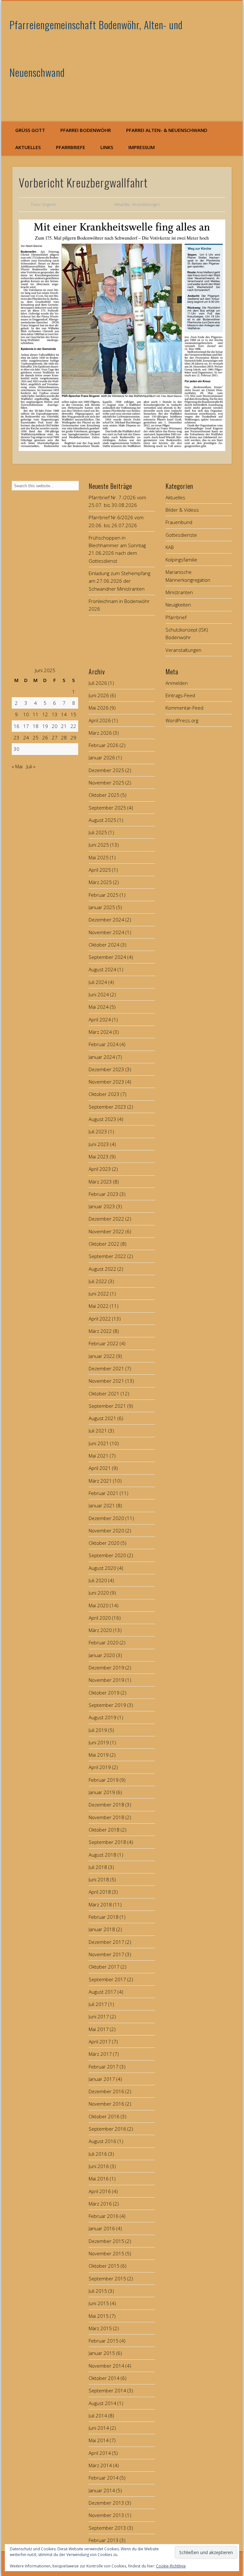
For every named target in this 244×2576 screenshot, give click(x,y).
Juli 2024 (98, 982)
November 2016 (106, 2104)
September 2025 (107, 808)
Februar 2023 (104, 1194)
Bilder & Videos (182, 510)
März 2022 (100, 1331)
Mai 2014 (99, 2440)
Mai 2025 (99, 857)
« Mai (17, 766)
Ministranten (179, 592)
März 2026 (100, 733)
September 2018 (107, 1842)
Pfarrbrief (176, 617)
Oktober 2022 (104, 1244)
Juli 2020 (98, 1580)
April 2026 (100, 720)
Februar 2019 (104, 1780)
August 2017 (102, 1992)
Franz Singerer (44, 204)
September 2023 (107, 1107)
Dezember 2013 (106, 2503)
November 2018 (106, 1817)
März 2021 (100, 1481)
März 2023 (100, 1182)
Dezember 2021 (106, 1368)
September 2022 (107, 1256)
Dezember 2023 (106, 1069)
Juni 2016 (99, 2166)
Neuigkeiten (178, 605)
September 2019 (107, 1705)
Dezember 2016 (106, 2091)
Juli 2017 (98, 2004)
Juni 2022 (99, 1294)
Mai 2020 (99, 1605)
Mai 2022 (99, 1306)
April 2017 (100, 2042)
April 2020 (100, 1618)
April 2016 (100, 2191)
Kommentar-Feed (184, 708)
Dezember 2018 (106, 1805)
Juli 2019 (98, 1730)
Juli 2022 (98, 1281)
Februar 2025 (104, 895)
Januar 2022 (102, 1356)
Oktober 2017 (104, 1967)
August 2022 (102, 1269)
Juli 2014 (98, 2415)
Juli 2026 (98, 683)
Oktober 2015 (104, 2266)
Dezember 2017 (106, 1942)
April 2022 (100, 1319)
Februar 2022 (104, 1343)
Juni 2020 (99, 1593)
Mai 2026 (99, 708)
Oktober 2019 (104, 1693)
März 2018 (100, 1904)
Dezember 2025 (106, 770)
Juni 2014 (99, 2428)
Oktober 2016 (104, 2116)
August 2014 (102, 2403)
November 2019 (106, 1680)
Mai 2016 (99, 2179)
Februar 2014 (104, 2478)
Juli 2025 (98, 832)
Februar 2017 (104, 2067)
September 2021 (107, 1406)
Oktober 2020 (104, 1543)
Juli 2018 (98, 1867)
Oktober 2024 (104, 945)
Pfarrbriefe (71, 147)
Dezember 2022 (106, 1219)
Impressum (142, 147)
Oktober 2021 (104, 1393)
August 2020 (102, 1568)
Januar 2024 (102, 1057)
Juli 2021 (98, 1431)
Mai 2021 (99, 1456)
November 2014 (106, 2366)
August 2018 (102, 1855)
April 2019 (100, 1767)
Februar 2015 (104, 2341)
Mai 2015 (99, 2316)
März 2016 (100, 2204)
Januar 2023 (102, 1206)
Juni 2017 (99, 2016)
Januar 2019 (102, 1792)
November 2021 (106, 1381)
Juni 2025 (99, 845)
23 (17, 737)
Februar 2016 (104, 2216)
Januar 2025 (102, 907)
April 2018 (100, 1892)
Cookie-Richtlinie (171, 2566)
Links (107, 147)
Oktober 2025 (104, 795)
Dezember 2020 (106, 1518)
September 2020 (107, 1555)
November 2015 (106, 2253)
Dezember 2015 (106, 2241)
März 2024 (100, 1032)
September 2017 (107, 1979)
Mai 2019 (99, 1755)
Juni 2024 (99, 994)
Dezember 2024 (106, 920)
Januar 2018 (102, 1929)
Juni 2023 (99, 1144)
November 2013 (106, 2515)
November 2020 (106, 1531)
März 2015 (100, 2328)
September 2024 (107, 957)
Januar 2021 (102, 1505)
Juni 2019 (99, 1742)
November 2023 (106, 1082)
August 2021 (102, 1418)
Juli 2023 (98, 1131)
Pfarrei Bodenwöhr (86, 130)
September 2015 (107, 2278)
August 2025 (102, 820)
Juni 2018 (99, 1879)
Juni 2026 (99, 695)
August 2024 (102, 969)
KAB (170, 547)
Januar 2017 (102, 2079)
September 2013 (107, 2528)
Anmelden (177, 683)
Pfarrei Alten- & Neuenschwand (167, 130)
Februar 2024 (104, 1044)
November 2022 (106, 1231)
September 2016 (107, 2129)
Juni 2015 (99, 2303)
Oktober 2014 (104, 2378)
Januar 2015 (102, 2353)
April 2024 (100, 1019)
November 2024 (106, 932)
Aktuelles (28, 147)
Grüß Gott (30, 130)
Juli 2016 (98, 2154)
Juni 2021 (99, 1443)
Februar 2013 (104, 2540)
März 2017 (100, 2054)
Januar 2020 (102, 1655)
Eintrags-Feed (180, 695)
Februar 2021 (104, 1493)
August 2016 (102, 2141)
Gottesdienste (181, 535)
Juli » (31, 766)
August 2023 (102, 1119)
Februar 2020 (104, 1642)
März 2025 (100, 882)
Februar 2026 (104, 745)
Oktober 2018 (104, 1830)
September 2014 (107, 2390)
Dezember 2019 (106, 1668)
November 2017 (106, 1954)
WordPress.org (182, 720)
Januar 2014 (102, 2490)
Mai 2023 (99, 1157)
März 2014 (100, 2465)
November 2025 (106, 783)
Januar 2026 (102, 757)
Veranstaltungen (146, 204)
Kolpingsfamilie (181, 560)
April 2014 (100, 2453)
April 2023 (100, 1169)
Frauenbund (179, 522)
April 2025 (100, 870)
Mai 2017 (99, 2029)
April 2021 (100, 1468)
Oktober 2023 (104, 1094)
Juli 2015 (98, 2291)
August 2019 (102, 1717)
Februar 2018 (104, 1917)
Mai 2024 (99, 1007)
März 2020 (100, 1630)
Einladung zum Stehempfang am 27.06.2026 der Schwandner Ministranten (119, 581)
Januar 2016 (102, 2228)
